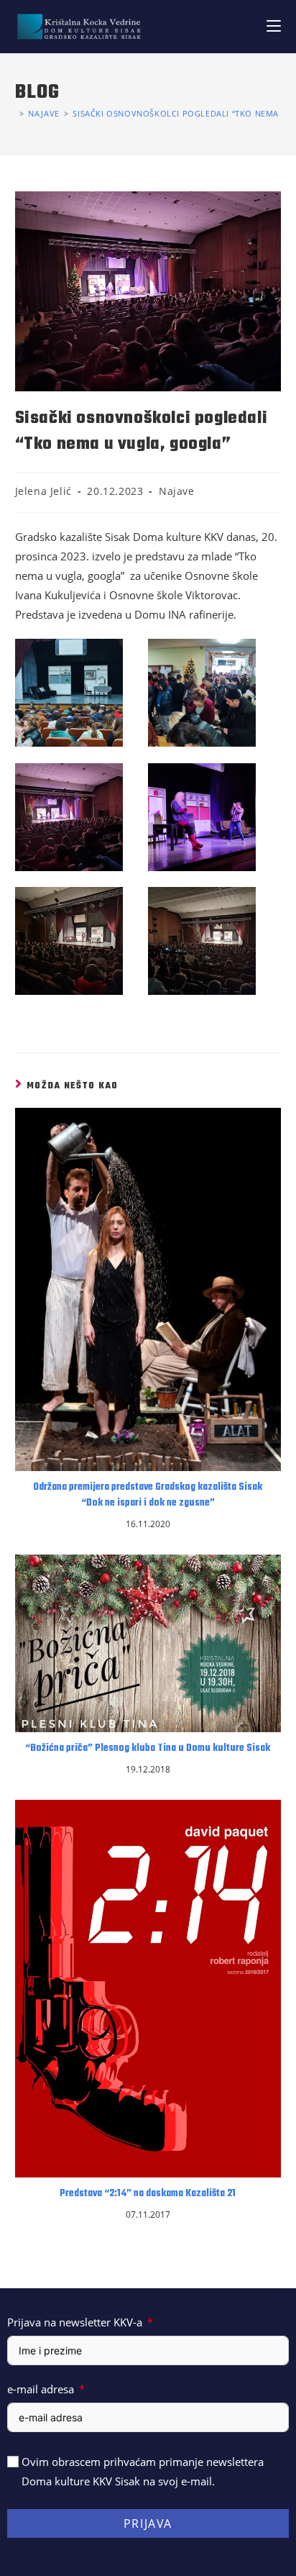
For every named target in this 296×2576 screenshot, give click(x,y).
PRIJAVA (148, 2523)
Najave (177, 491)
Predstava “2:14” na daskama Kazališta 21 (148, 2194)
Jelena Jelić (43, 491)
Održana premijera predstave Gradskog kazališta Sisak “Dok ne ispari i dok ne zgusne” (148, 1496)
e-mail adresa (41, 2389)
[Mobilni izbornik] (274, 26)
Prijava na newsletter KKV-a (75, 2322)
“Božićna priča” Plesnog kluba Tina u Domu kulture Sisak (148, 1749)
